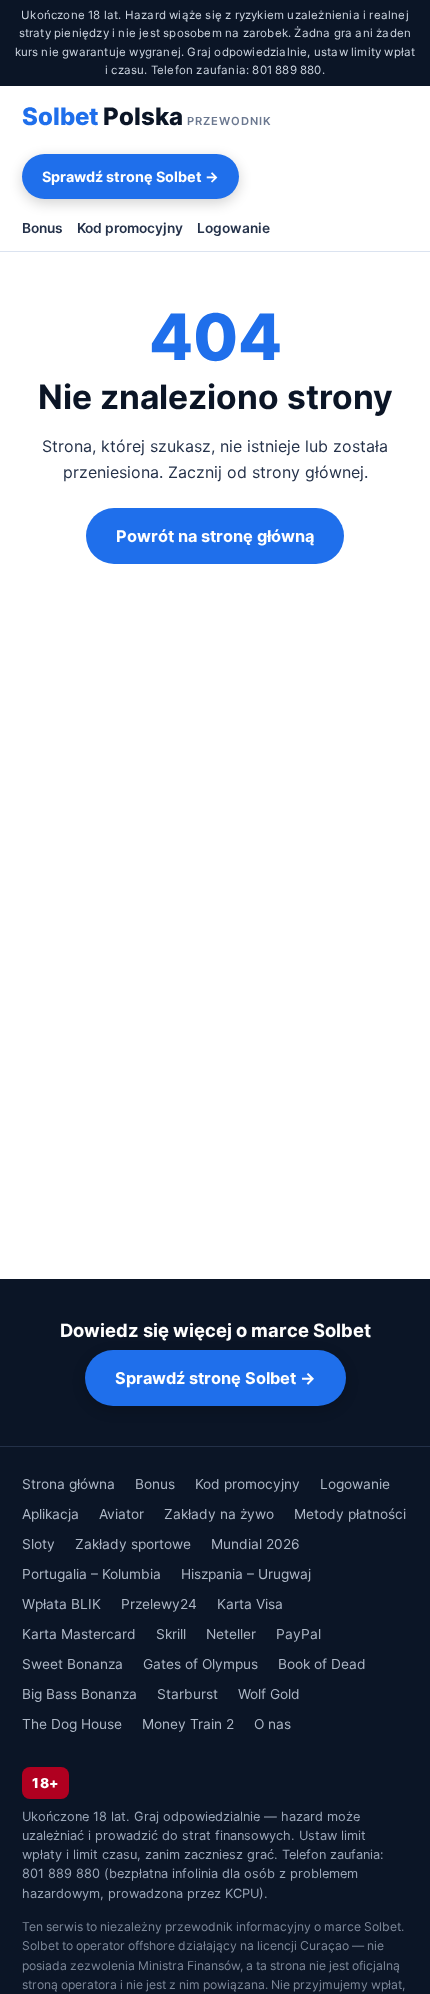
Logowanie (233, 228)
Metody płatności (350, 1514)
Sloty (38, 1544)
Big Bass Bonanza (79, 1694)
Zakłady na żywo (219, 1514)
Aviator (121, 1514)
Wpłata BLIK (61, 1604)
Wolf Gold (269, 1694)
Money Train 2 (188, 1724)
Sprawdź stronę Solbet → (130, 176)
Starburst (187, 1694)
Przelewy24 (159, 1604)
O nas (272, 1724)
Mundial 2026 (255, 1544)
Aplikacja (50, 1514)
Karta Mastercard (79, 1634)
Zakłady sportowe (133, 1544)
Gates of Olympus (200, 1664)
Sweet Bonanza (72, 1664)
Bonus (42, 228)
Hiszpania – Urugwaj (246, 1574)
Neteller (231, 1634)
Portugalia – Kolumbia (91, 1574)
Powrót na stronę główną (215, 536)
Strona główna (68, 1484)
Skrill (171, 1634)
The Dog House (72, 1724)
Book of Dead (322, 1664)
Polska (147, 116)
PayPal (298, 1634)
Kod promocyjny (130, 228)
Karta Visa (250, 1604)
